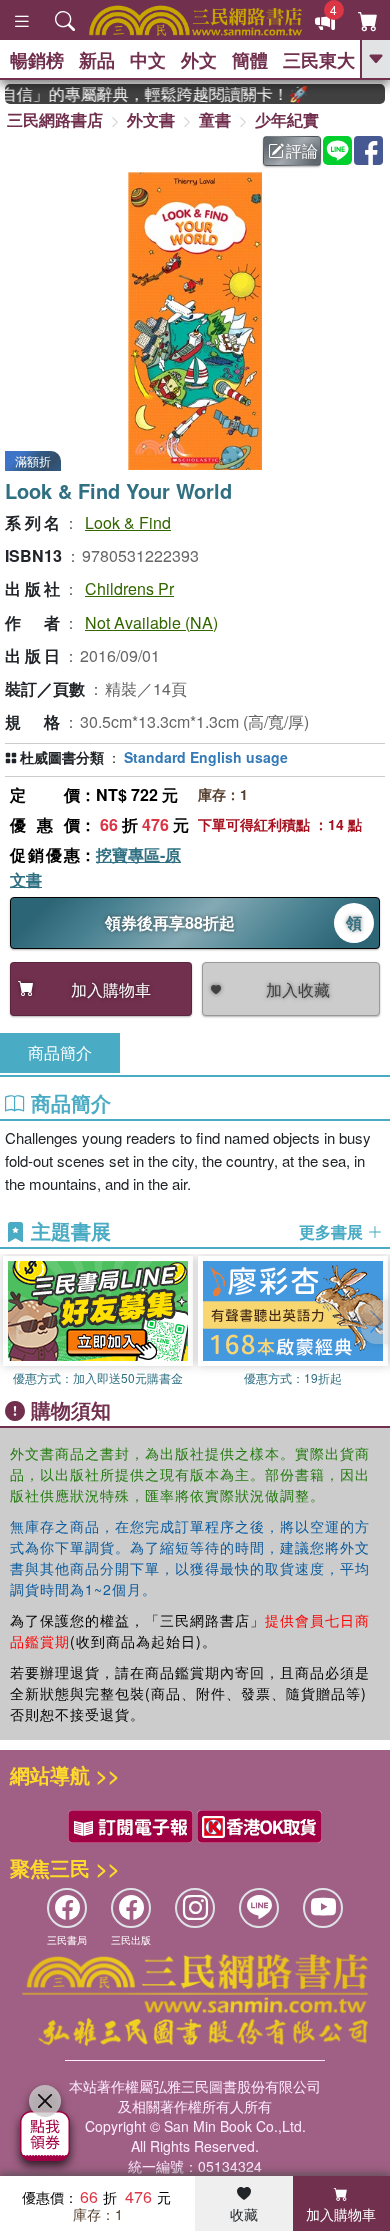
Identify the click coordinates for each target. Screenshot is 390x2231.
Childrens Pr (129, 588)
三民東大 (319, 60)
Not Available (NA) (151, 622)
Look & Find (128, 522)
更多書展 (333, 1232)
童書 (215, 119)
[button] (375, 1322)
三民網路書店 (55, 119)
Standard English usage (206, 757)
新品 (97, 60)
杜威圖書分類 (62, 757)
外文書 (151, 119)
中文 (148, 60)
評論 (302, 150)
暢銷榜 (37, 60)
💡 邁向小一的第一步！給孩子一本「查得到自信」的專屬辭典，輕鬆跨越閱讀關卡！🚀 (148, 94)
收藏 (244, 2214)
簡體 (250, 60)
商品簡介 (60, 1052)
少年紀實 (287, 119)
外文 (199, 60)
